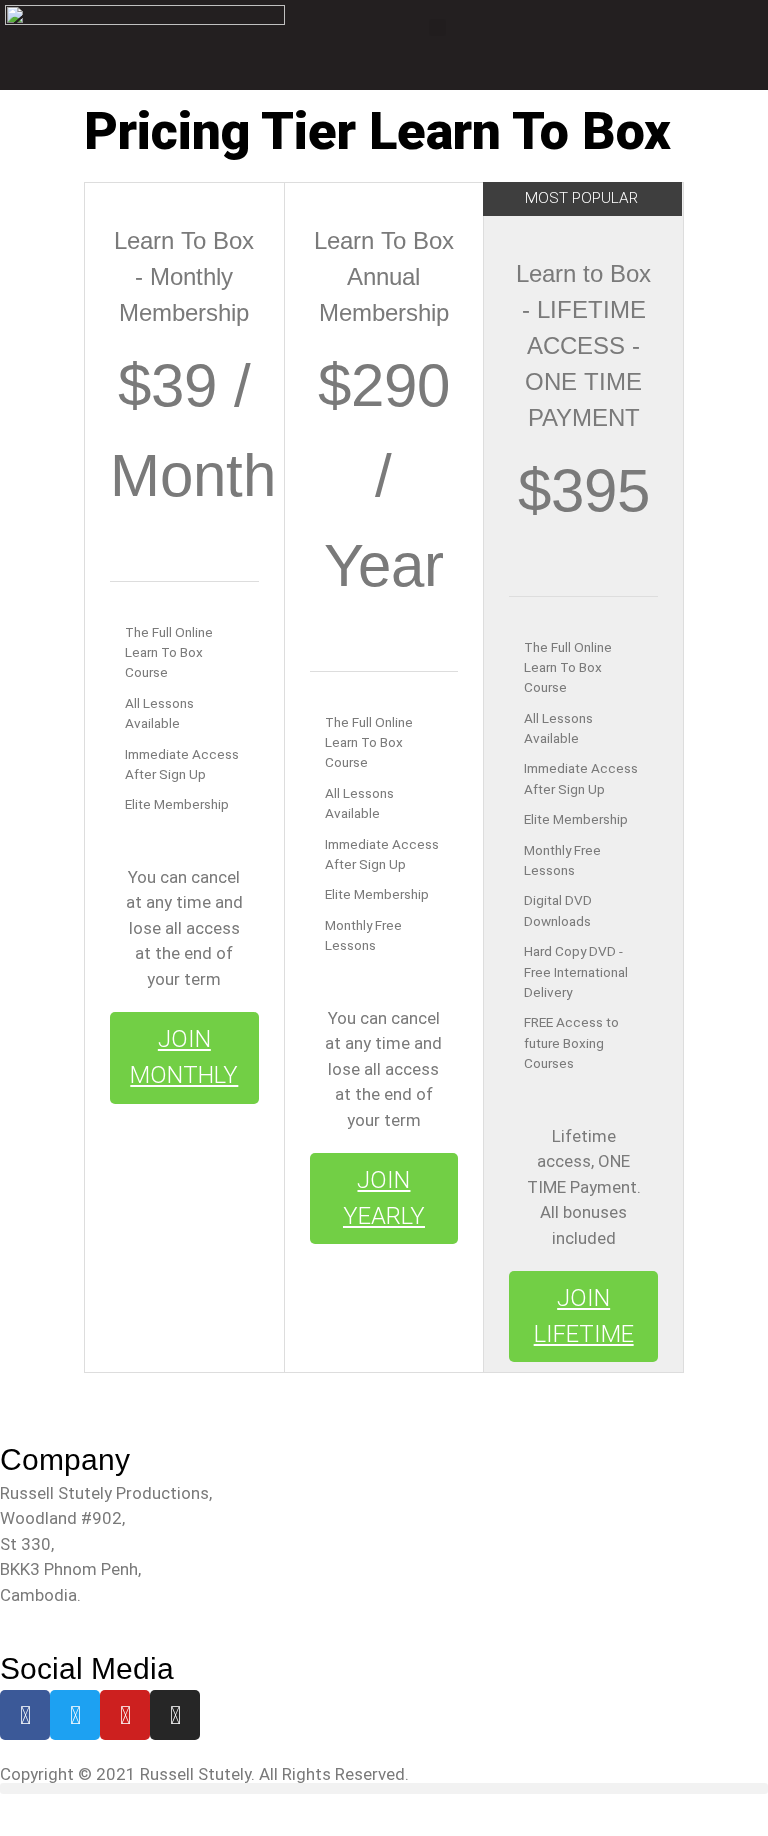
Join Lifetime (584, 1316)
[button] (438, 28)
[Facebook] (25, 1715)
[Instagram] (175, 1715)
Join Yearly (384, 1198)
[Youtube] (125, 1715)
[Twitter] (75, 1715)
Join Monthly (184, 1057)
